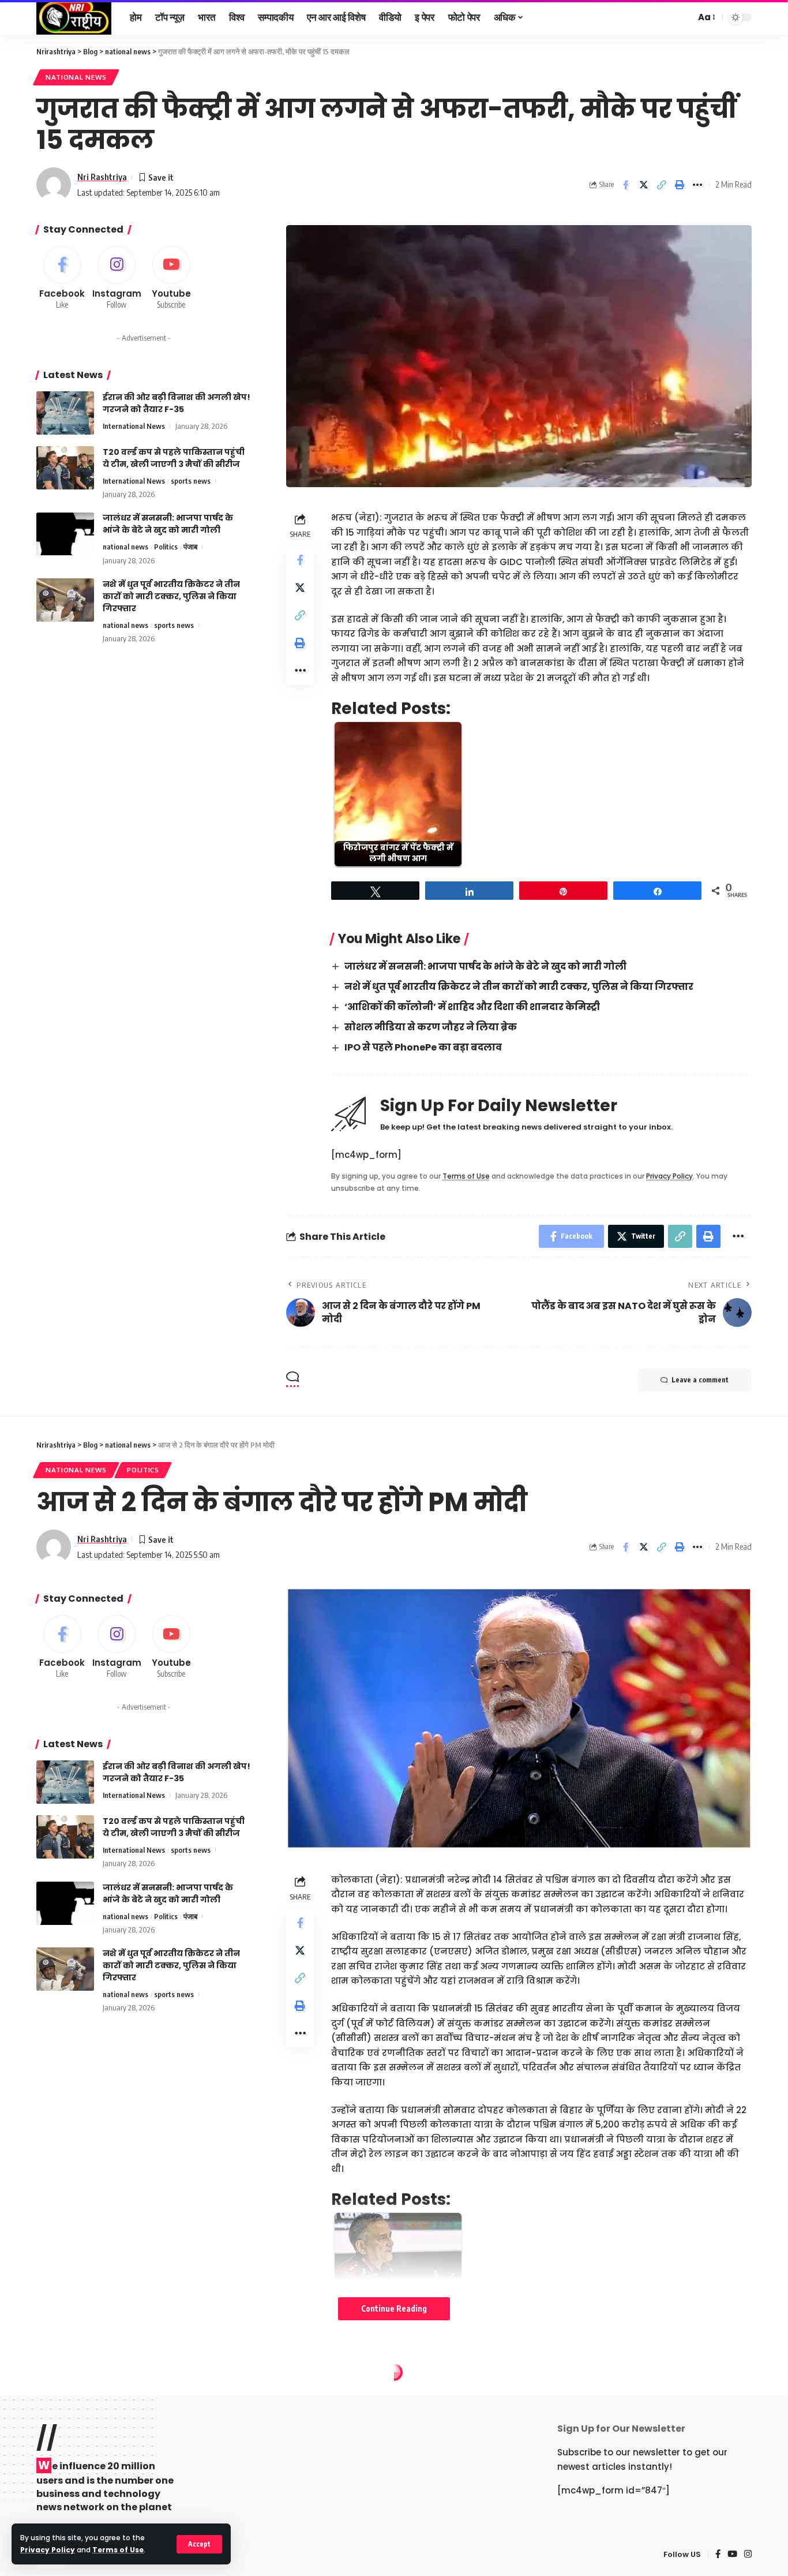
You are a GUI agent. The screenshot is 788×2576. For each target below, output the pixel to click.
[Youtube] (171, 278)
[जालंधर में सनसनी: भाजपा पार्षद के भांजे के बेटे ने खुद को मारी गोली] (65, 534)
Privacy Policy (48, 2550)
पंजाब (190, 547)
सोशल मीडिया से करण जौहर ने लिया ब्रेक (431, 1027)
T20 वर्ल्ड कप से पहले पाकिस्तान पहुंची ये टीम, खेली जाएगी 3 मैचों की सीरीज (174, 458)
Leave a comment (700, 1380)
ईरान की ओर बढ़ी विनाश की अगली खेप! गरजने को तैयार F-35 (177, 403)
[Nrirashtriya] (74, 17)
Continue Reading (394, 2308)
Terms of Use (118, 2550)
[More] (697, 185)
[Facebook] (62, 278)
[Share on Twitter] (644, 185)
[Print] (680, 185)
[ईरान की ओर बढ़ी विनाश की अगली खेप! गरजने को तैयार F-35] (65, 413)
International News (134, 426)
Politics (166, 547)
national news (76, 77)
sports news (191, 481)
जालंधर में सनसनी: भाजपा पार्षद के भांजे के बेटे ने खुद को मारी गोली (485, 967)
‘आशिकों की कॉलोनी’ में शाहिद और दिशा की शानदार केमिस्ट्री (472, 1007)
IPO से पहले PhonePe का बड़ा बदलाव (423, 1047)
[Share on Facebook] (626, 185)
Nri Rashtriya (102, 177)
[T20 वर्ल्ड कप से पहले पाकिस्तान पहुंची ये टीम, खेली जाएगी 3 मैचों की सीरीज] (65, 468)
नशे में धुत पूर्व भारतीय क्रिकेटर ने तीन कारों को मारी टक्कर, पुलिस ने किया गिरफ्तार (519, 987)
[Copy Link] (662, 185)
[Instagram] (117, 278)
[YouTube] (732, 2555)
